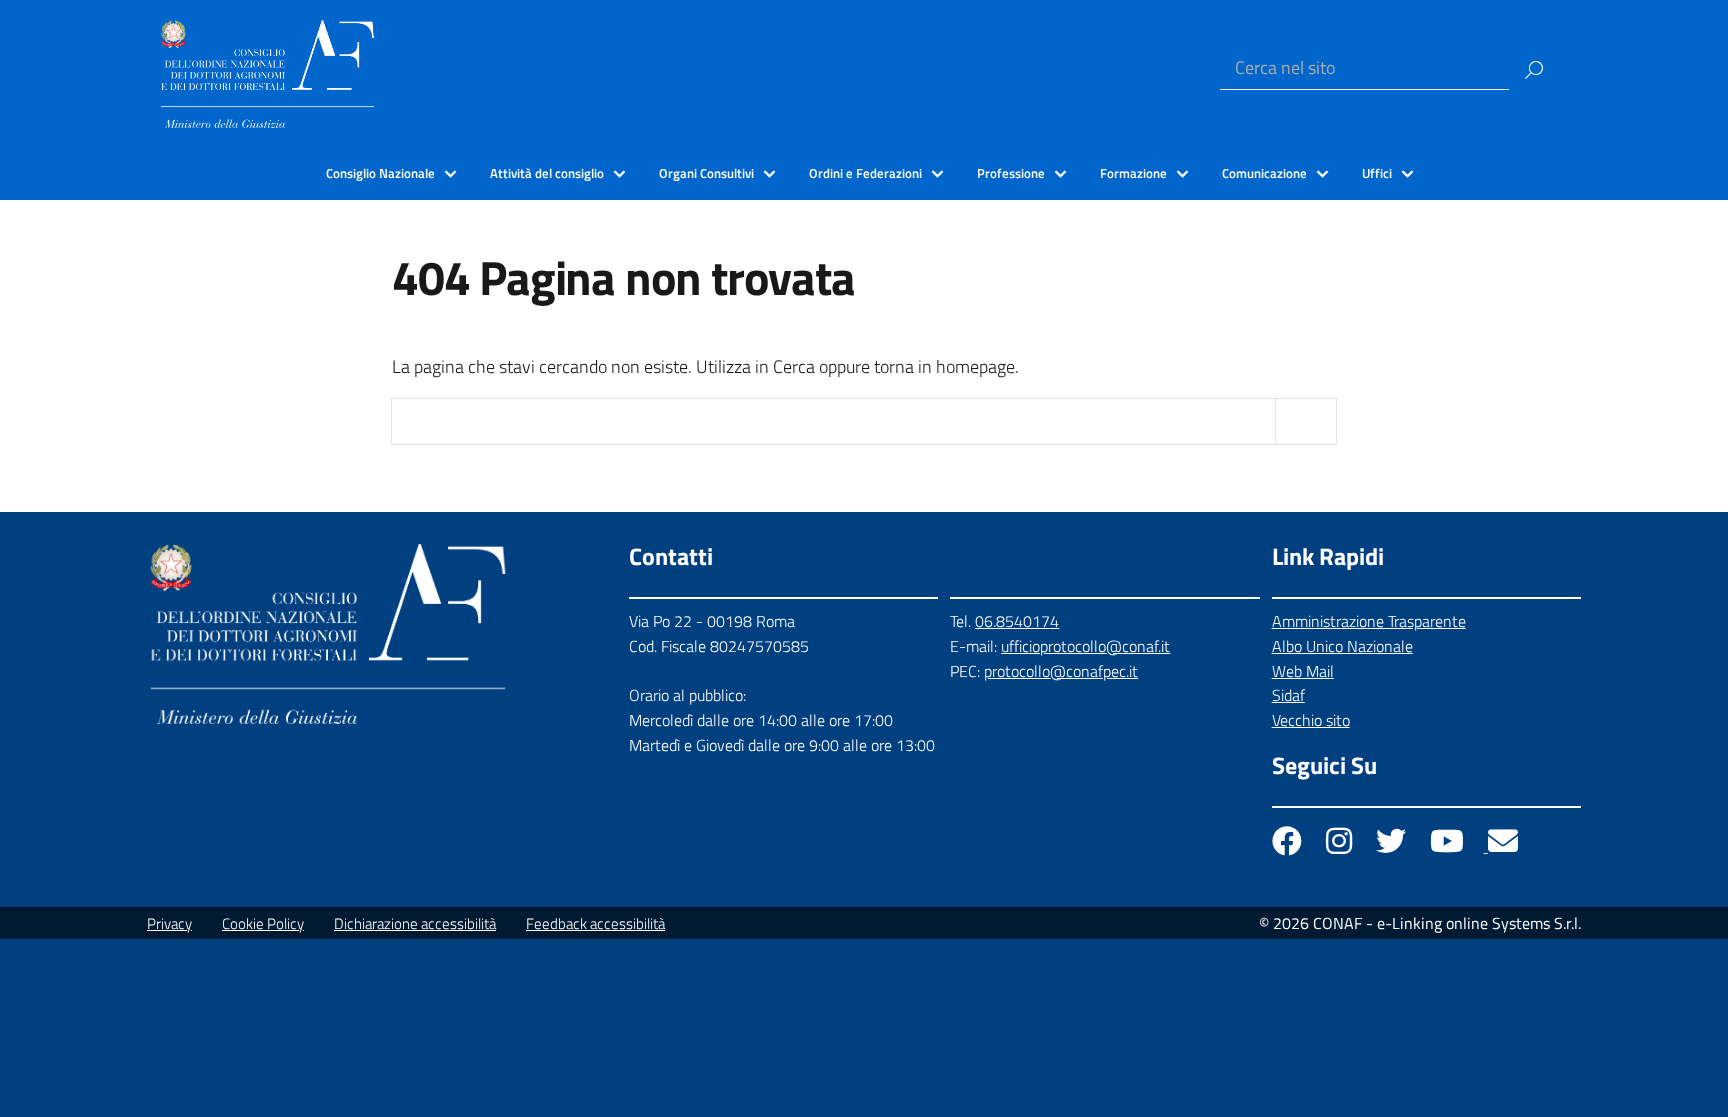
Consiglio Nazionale (380, 173)
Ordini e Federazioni (865, 173)
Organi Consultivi (706, 173)
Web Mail (1303, 671)
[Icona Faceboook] (1289, 846)
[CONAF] (267, 71)
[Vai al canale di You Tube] (1449, 846)
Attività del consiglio (547, 173)
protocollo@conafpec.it (1061, 671)
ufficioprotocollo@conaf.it (1085, 646)
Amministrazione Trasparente (1369, 621)
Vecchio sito (1311, 720)
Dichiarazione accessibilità (415, 923)
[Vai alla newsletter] (1503, 846)
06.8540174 (1017, 621)
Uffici (1377, 173)
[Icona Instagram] (1341, 846)
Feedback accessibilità (595, 923)
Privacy (169, 923)
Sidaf (1288, 695)
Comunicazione (1264, 173)
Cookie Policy (263, 923)
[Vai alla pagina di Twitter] (1393, 846)
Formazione (1133, 173)
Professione (1011, 173)
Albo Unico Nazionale (1342, 646)
